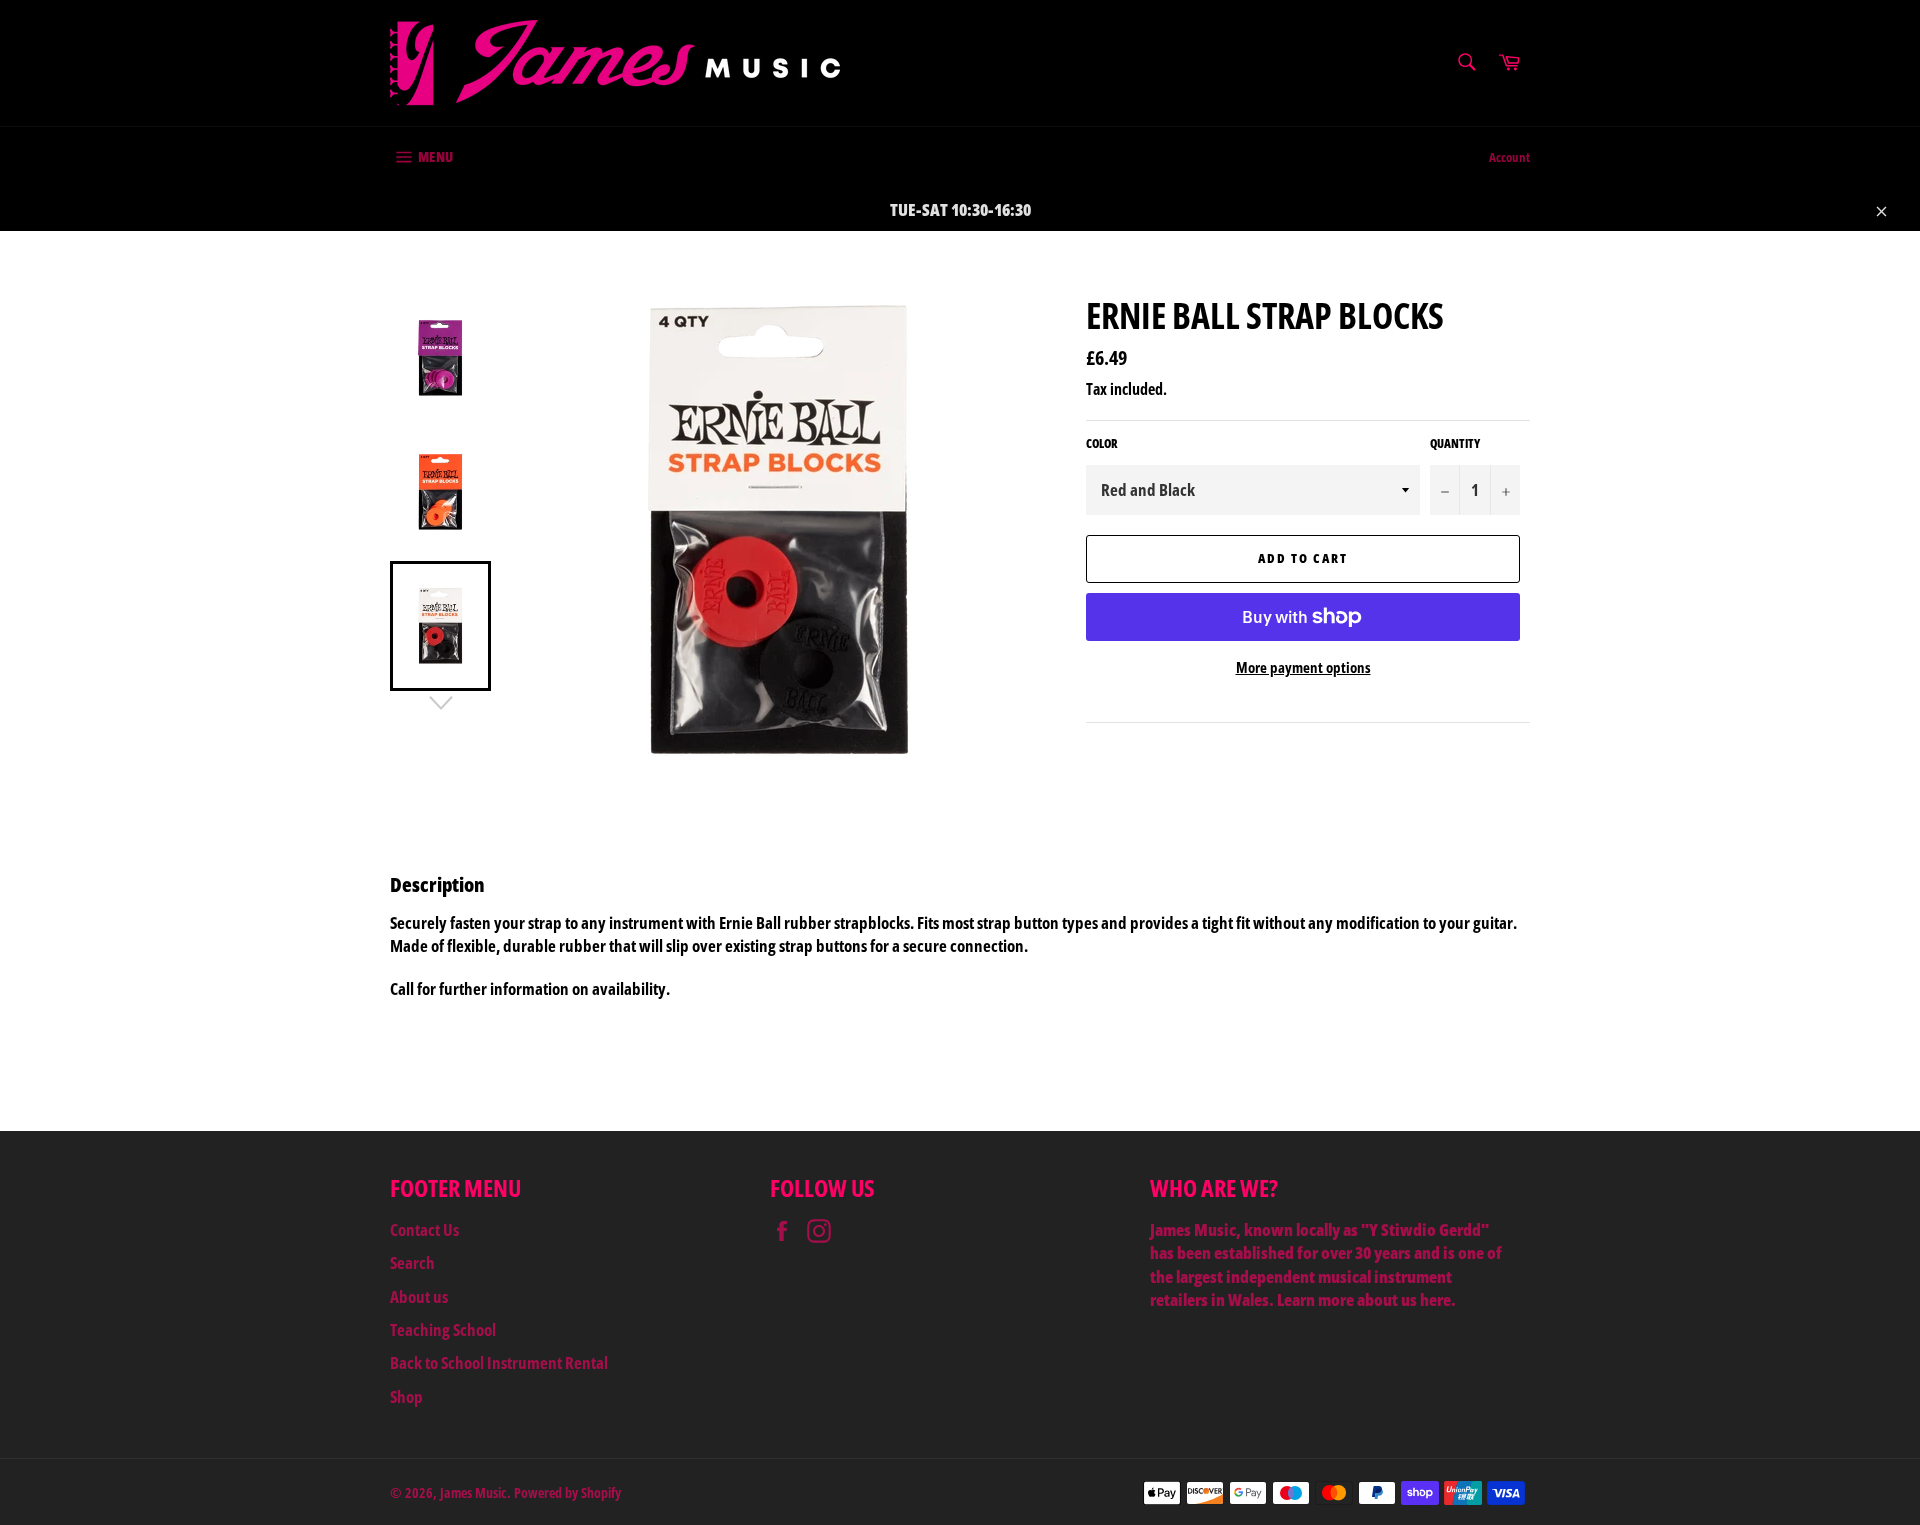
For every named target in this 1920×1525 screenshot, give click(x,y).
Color (1102, 444)
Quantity (1455, 444)
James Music (473, 1492)
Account (1509, 157)
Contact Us (424, 1229)
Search (412, 1262)
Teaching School (443, 1329)
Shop (406, 1396)
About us (419, 1296)
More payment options (1303, 667)
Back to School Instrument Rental (499, 1362)
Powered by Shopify (567, 1492)
